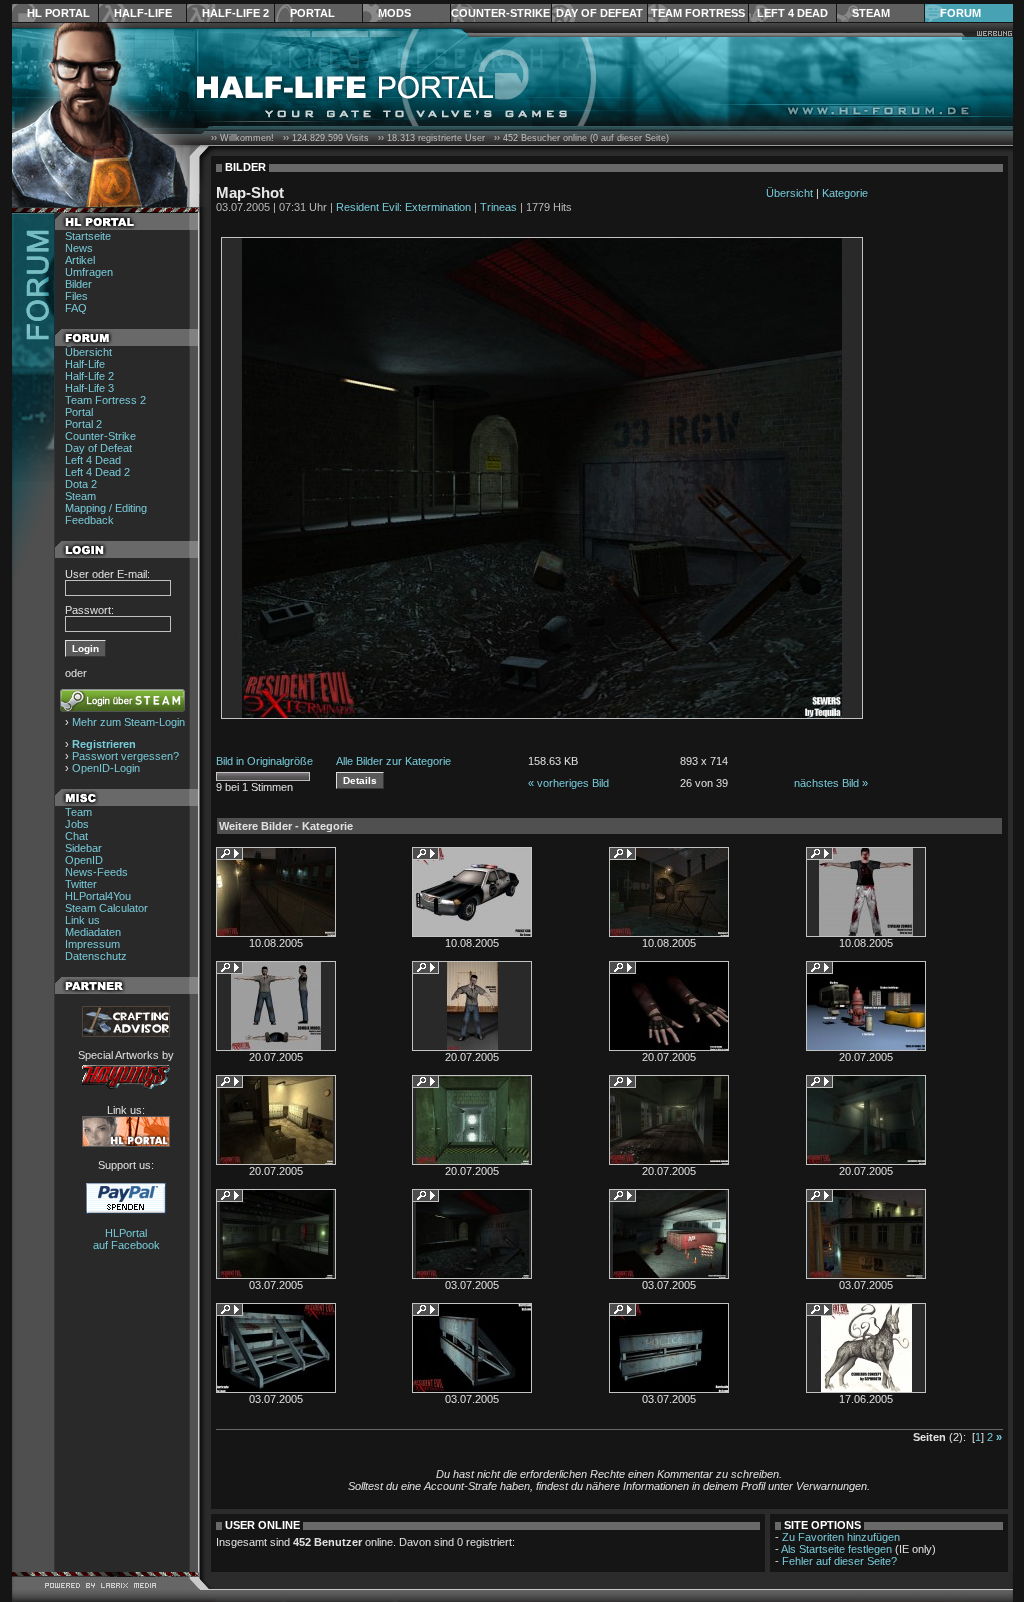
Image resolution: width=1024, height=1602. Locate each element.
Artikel (80, 260)
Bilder (78, 284)
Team (78, 812)
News (79, 248)
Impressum (92, 944)
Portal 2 (83, 424)
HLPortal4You (98, 896)
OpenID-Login (106, 768)
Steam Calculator (106, 908)
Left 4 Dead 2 (97, 472)
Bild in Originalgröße (264, 761)
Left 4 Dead (792, 13)
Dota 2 (81, 484)
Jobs (77, 824)
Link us (82, 920)
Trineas (498, 207)
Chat (76, 836)
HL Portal (58, 13)
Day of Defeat (599, 13)
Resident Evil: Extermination (403, 207)
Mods (394, 13)
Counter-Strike (500, 13)
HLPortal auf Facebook (126, 1239)
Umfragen (89, 272)
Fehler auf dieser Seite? (839, 1561)
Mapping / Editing (106, 508)
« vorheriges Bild (568, 783)
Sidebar (83, 848)
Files (76, 296)
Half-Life (143, 13)
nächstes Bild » (831, 783)
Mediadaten (93, 932)
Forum (960, 13)
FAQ (76, 308)
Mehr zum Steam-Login (128, 722)
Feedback (89, 520)
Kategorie (845, 193)
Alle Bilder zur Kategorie (393, 761)
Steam (871, 13)
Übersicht (88, 352)
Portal (312, 13)
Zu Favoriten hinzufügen (841, 1537)
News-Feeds (96, 872)
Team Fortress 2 (105, 400)
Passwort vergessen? (125, 756)
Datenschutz (96, 956)
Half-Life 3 (89, 388)
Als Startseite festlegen (836, 1549)
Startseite (88, 236)
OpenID (84, 860)
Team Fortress (698, 13)
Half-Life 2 (235, 13)
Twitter (81, 884)
